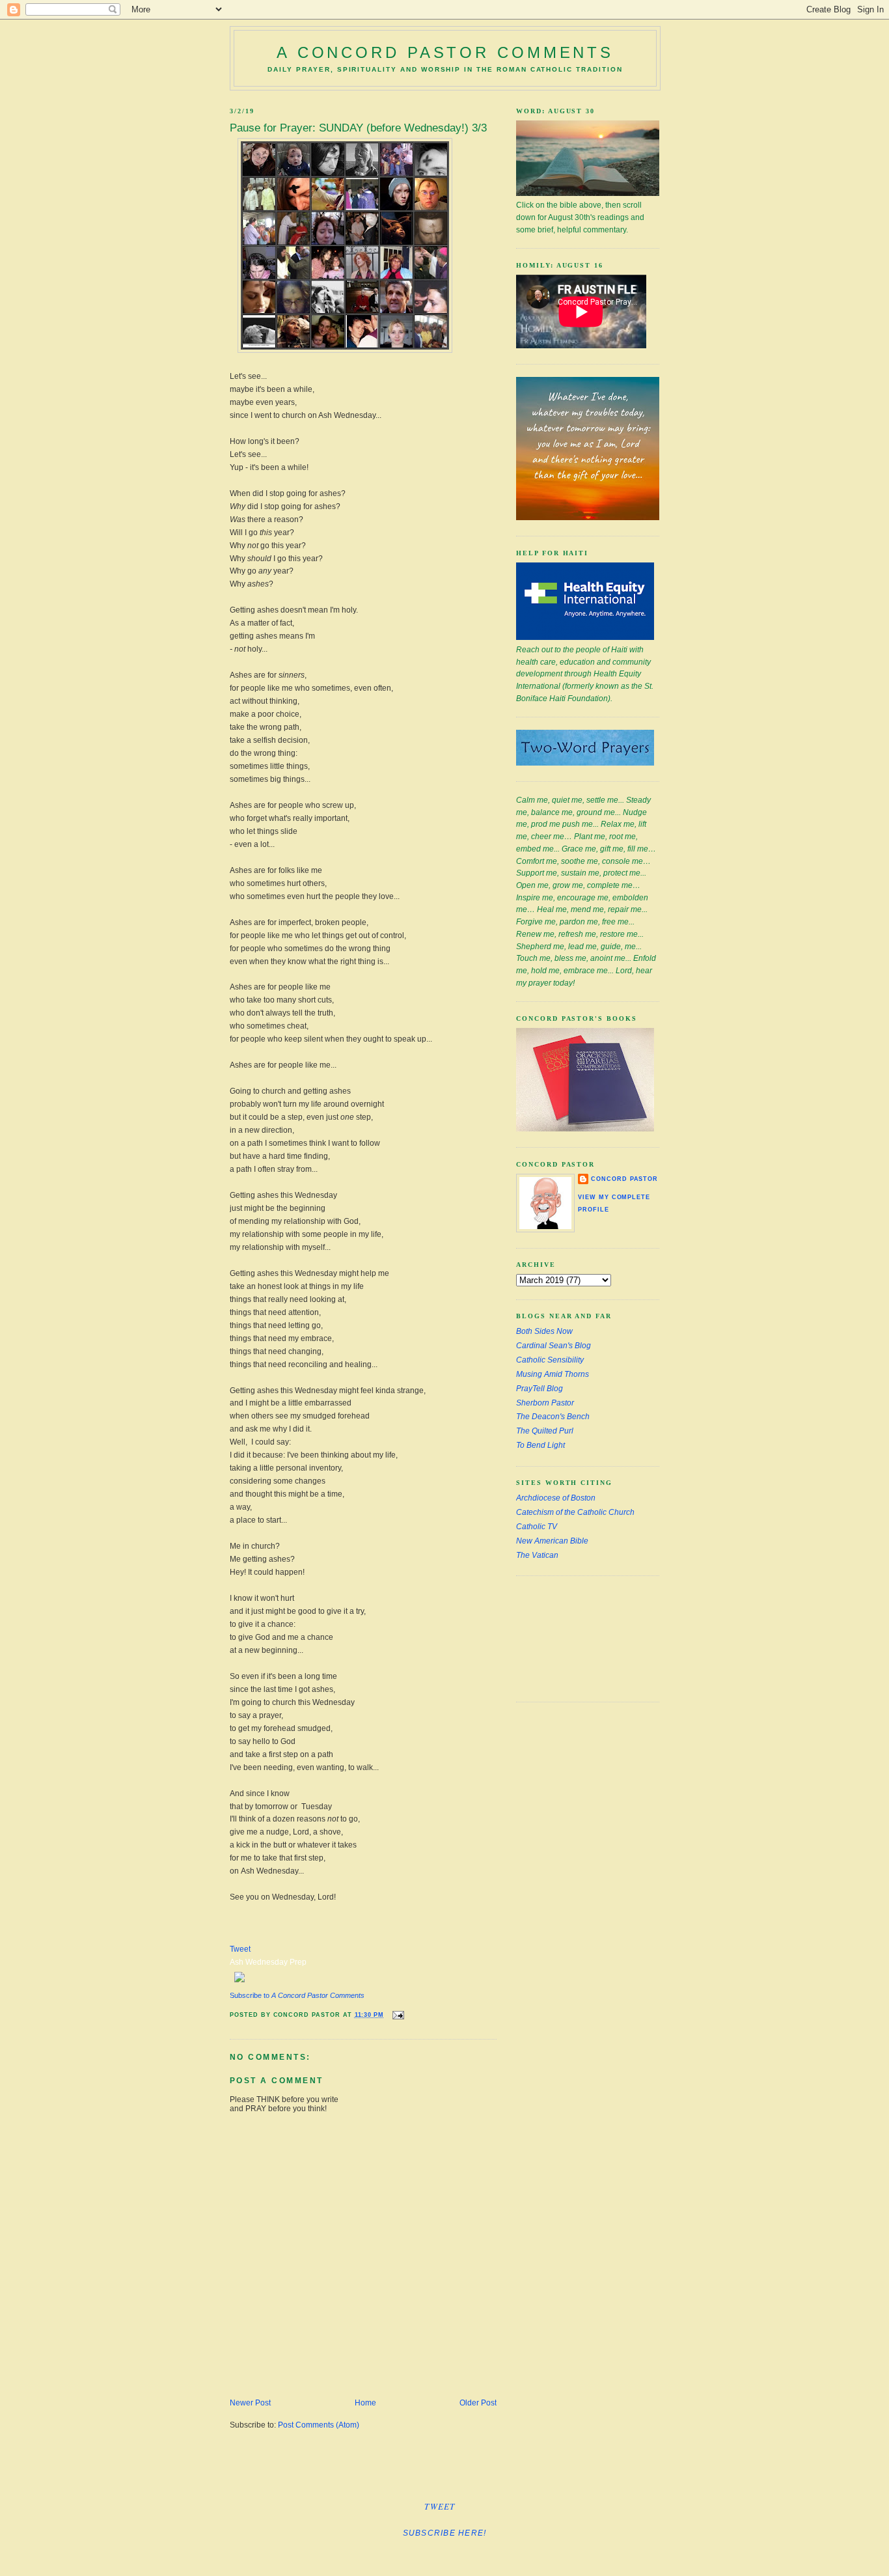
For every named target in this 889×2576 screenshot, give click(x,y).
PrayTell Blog (540, 1389)
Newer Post (250, 2403)
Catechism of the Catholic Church (575, 1512)
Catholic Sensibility (550, 1360)
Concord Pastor (624, 1179)
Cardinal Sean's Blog (554, 1346)
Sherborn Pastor (545, 1403)
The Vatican (537, 1555)
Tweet (240, 1949)
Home (365, 2403)
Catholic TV (537, 1527)
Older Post (478, 2403)
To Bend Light (540, 1445)
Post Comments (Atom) (319, 2425)
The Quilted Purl (545, 1431)
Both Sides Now (544, 1331)
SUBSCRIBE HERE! (445, 2533)
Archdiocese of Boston (556, 1498)
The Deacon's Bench (553, 1417)
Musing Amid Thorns (553, 1374)
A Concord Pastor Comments (445, 52)
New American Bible (552, 1541)
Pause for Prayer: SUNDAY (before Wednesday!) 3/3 (358, 128)
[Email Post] (397, 2015)
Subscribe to (297, 1995)
